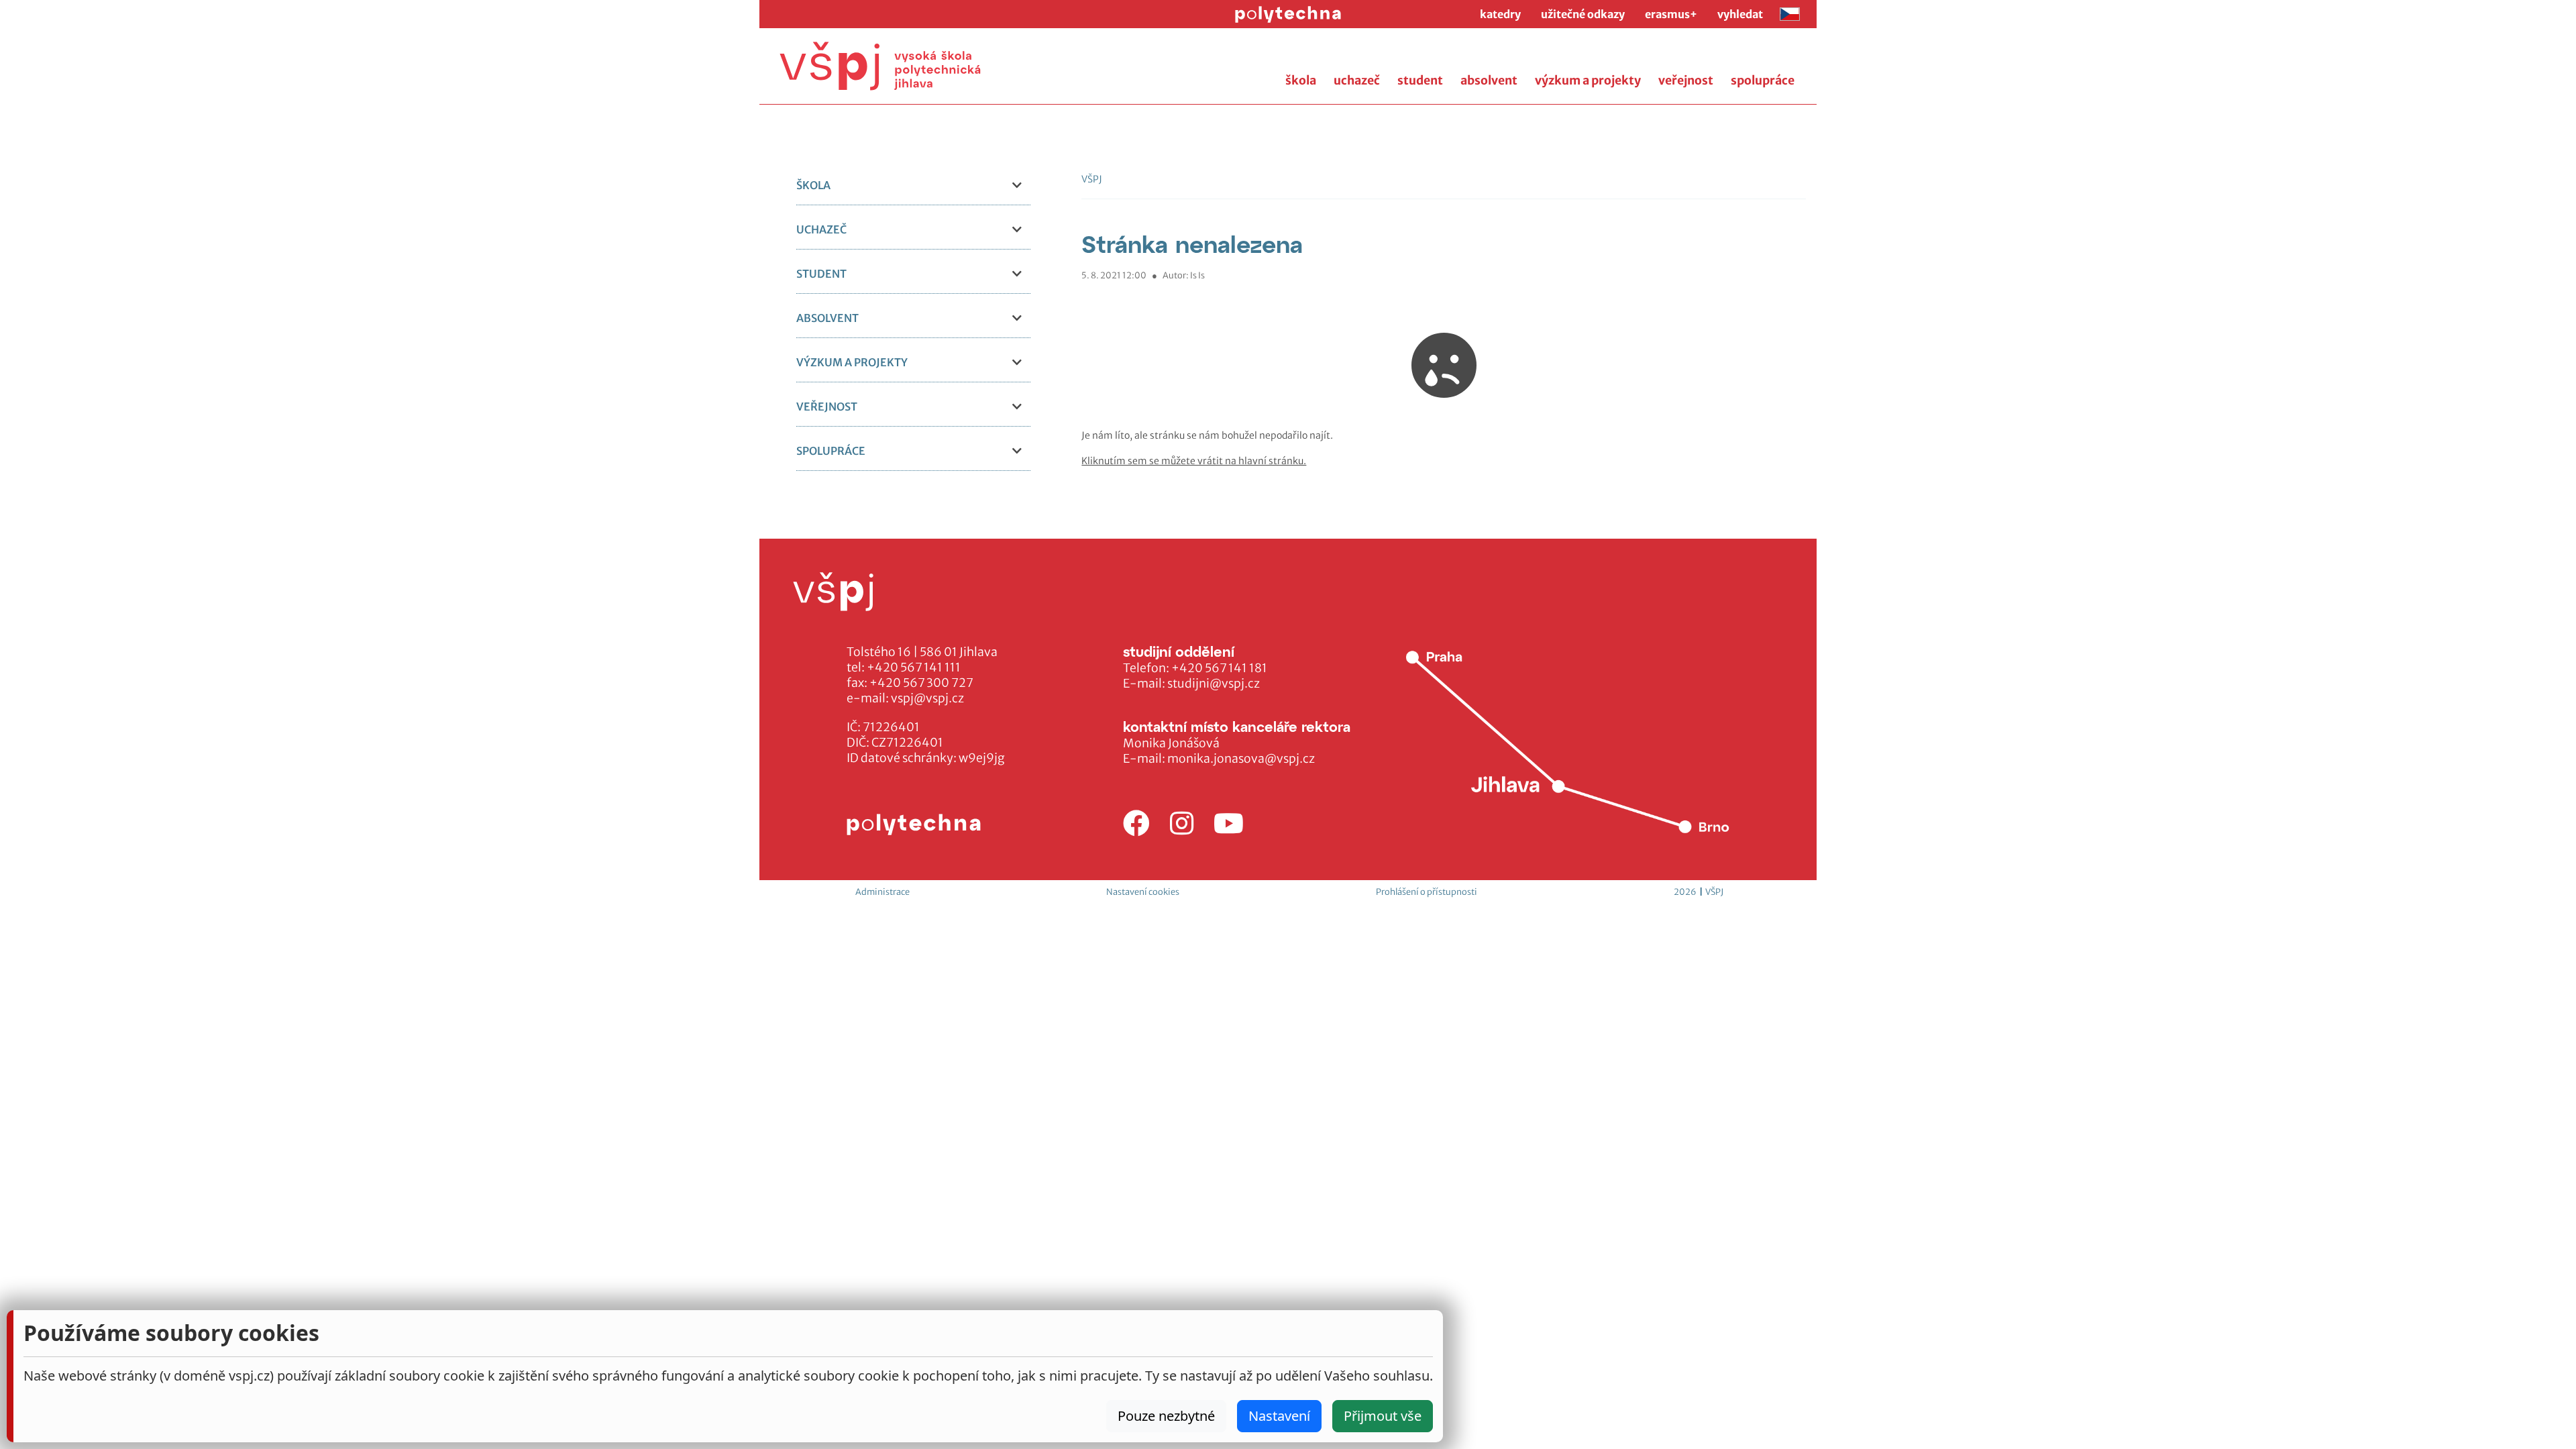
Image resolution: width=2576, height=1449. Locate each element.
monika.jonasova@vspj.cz (1241, 759)
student (1420, 80)
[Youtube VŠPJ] (1229, 824)
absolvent (1489, 80)
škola (1301, 80)
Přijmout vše (1383, 1416)
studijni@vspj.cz (1214, 684)
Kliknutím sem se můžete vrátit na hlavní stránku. (1194, 461)
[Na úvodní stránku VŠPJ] (880, 66)
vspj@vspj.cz (927, 698)
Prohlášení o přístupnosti (1427, 892)
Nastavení (1279, 1416)
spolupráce (1763, 80)
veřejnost (1686, 80)
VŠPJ (1092, 179)
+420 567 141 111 (914, 667)
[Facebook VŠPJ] (1136, 824)
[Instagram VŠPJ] (1182, 824)
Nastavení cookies (1143, 892)
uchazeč (1357, 80)
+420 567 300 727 (921, 683)
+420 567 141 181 (1219, 668)
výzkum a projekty (1588, 80)
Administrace (882, 892)
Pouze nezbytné (1166, 1416)
